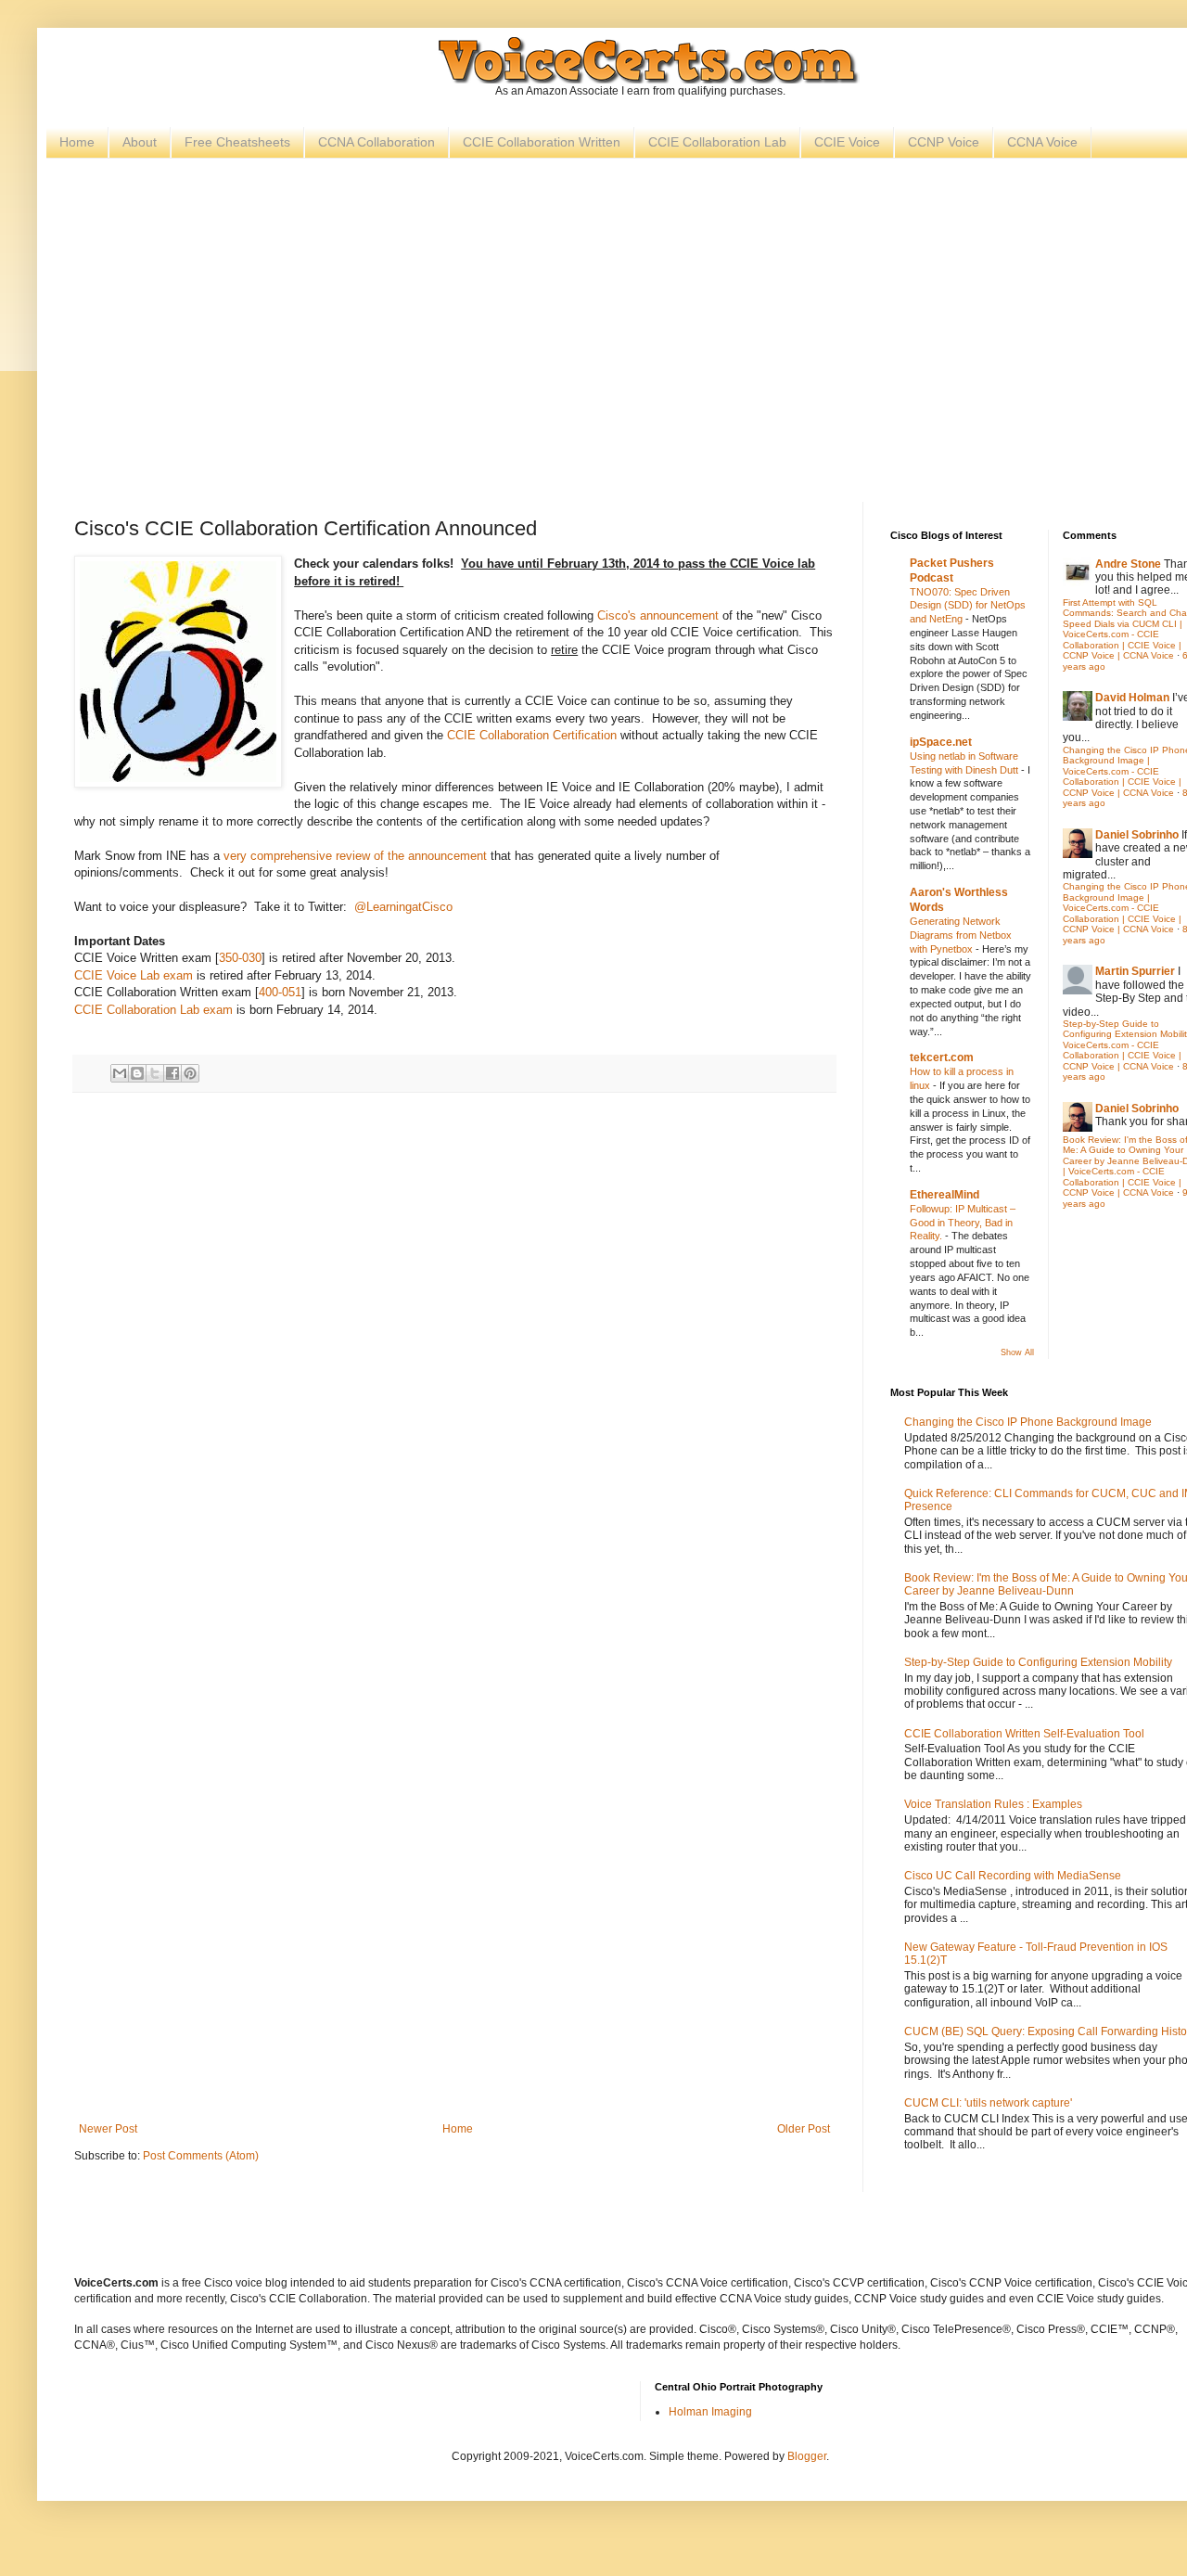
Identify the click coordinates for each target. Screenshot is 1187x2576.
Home (77, 142)
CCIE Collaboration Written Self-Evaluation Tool (1024, 1734)
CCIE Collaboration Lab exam (153, 1010)
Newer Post (108, 2129)
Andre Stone (1128, 564)
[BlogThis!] (137, 1073)
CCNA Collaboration (377, 142)
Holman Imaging (710, 2412)
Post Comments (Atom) (201, 2156)
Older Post (804, 2129)
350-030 (240, 958)
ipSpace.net (941, 742)
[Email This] (120, 1073)
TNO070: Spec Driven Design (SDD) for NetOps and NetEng (968, 606)
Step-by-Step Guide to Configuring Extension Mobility (1038, 1662)
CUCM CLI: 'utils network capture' (988, 2103)
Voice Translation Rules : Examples (993, 1804)
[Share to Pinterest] (190, 1073)
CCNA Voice (1042, 142)
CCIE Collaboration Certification (532, 735)
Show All (1017, 1352)
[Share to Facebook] (172, 1073)
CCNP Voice (944, 142)
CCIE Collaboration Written (542, 142)
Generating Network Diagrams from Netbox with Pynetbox (961, 935)
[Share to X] (155, 1073)
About (140, 142)
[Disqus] (454, 1364)
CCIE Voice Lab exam (134, 975)
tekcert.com (942, 1057)
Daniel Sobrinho (1137, 835)
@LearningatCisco (403, 907)
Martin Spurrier (1135, 971)
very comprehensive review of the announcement (355, 856)
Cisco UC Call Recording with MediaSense (1013, 1876)
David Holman (1132, 698)
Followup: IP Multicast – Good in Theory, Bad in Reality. (963, 1223)
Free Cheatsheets (237, 142)
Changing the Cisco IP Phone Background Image (1028, 1422)
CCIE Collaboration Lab (717, 142)
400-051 (280, 992)
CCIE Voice (847, 142)
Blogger (807, 2456)
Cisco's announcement (658, 615)
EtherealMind (944, 1195)
